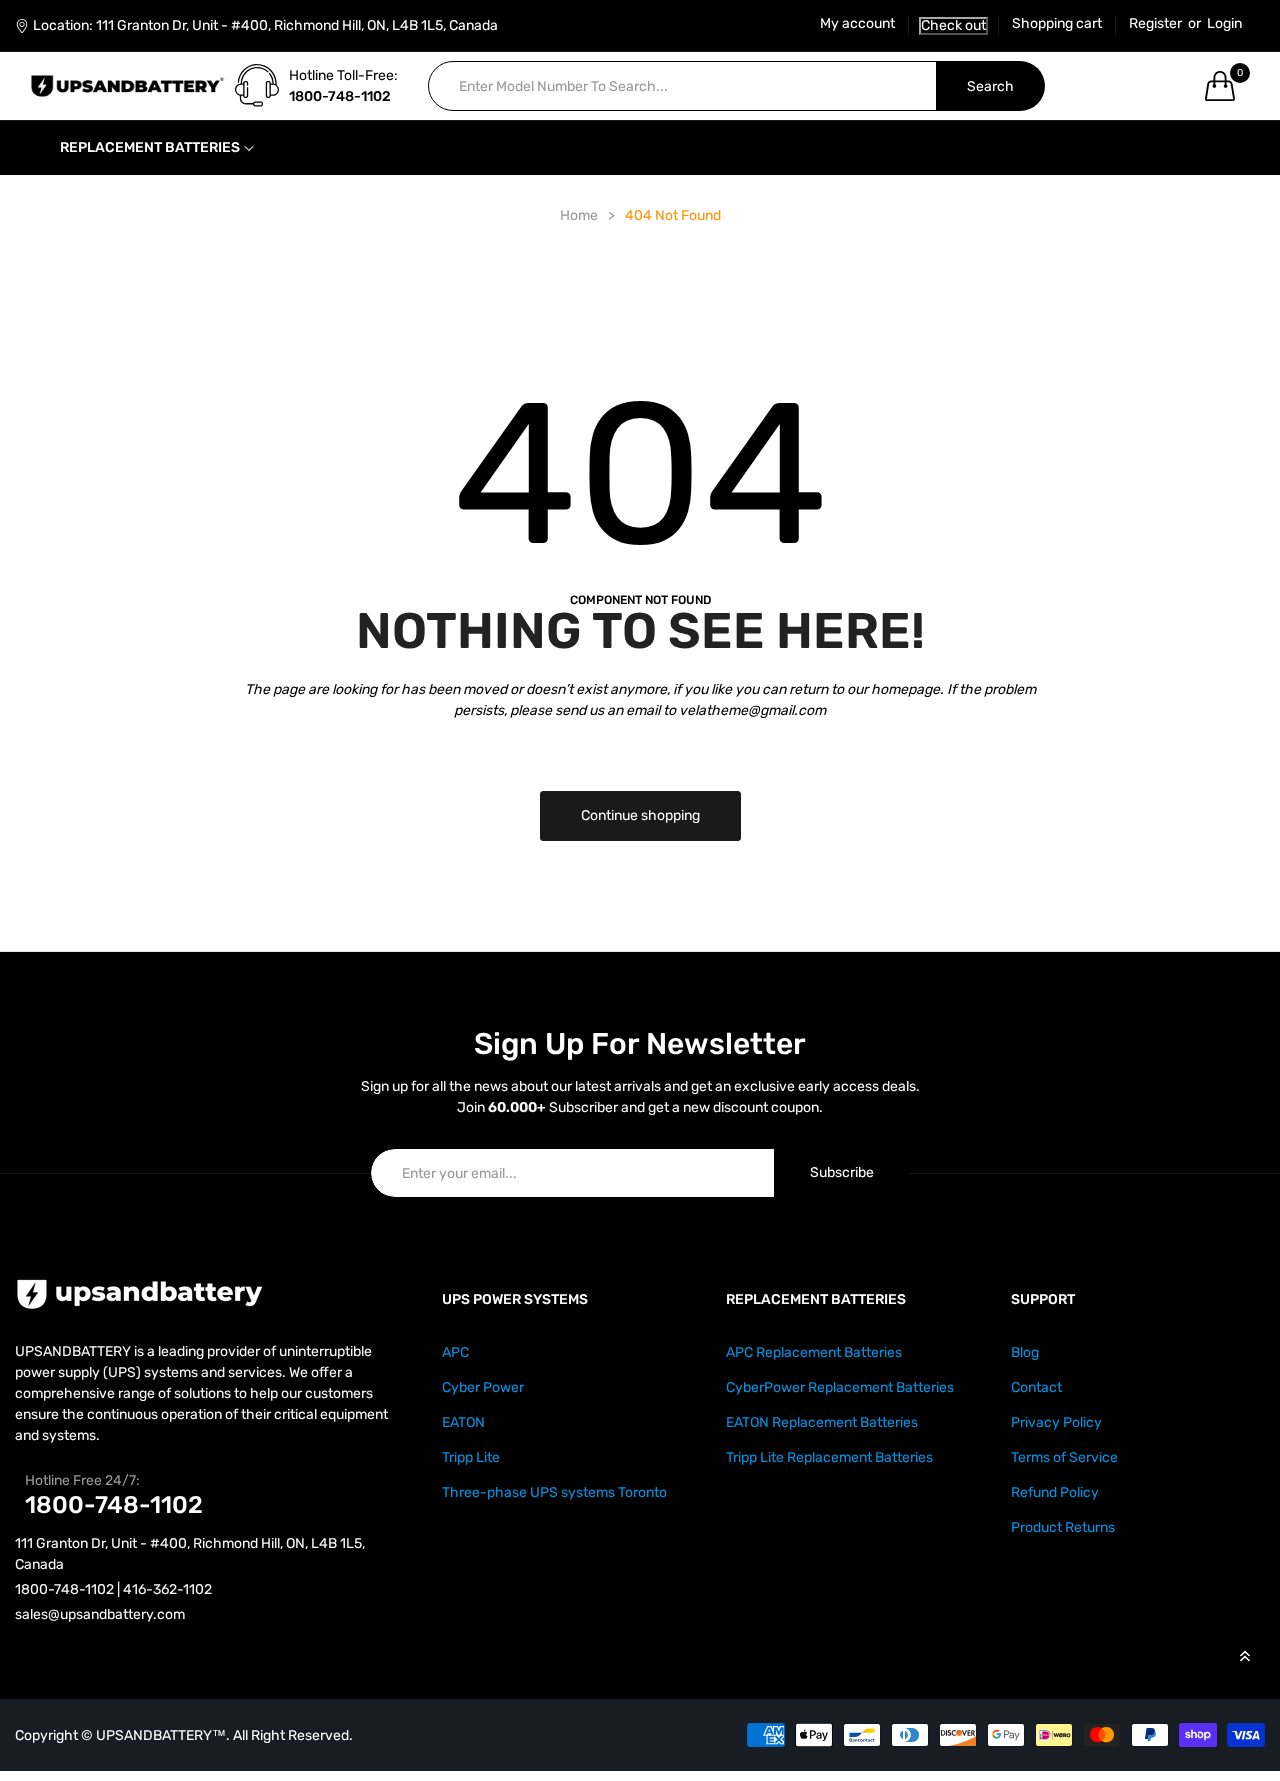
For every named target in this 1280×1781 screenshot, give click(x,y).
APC (455, 1352)
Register (1155, 24)
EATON (463, 1422)
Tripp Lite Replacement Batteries (829, 1457)
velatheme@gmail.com (752, 710)
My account (857, 24)
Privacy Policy (1056, 1422)
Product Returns (1063, 1527)
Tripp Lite (471, 1457)
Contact (1036, 1387)
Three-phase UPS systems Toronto (554, 1492)
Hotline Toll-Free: (343, 75)
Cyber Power (483, 1387)
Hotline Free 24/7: (82, 1480)
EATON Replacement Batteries (822, 1422)
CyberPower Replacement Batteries (840, 1387)
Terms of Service (1064, 1457)
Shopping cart (1057, 24)
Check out (953, 25)
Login (1224, 24)
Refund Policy (1055, 1492)
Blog (1025, 1352)
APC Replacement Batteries (814, 1352)
